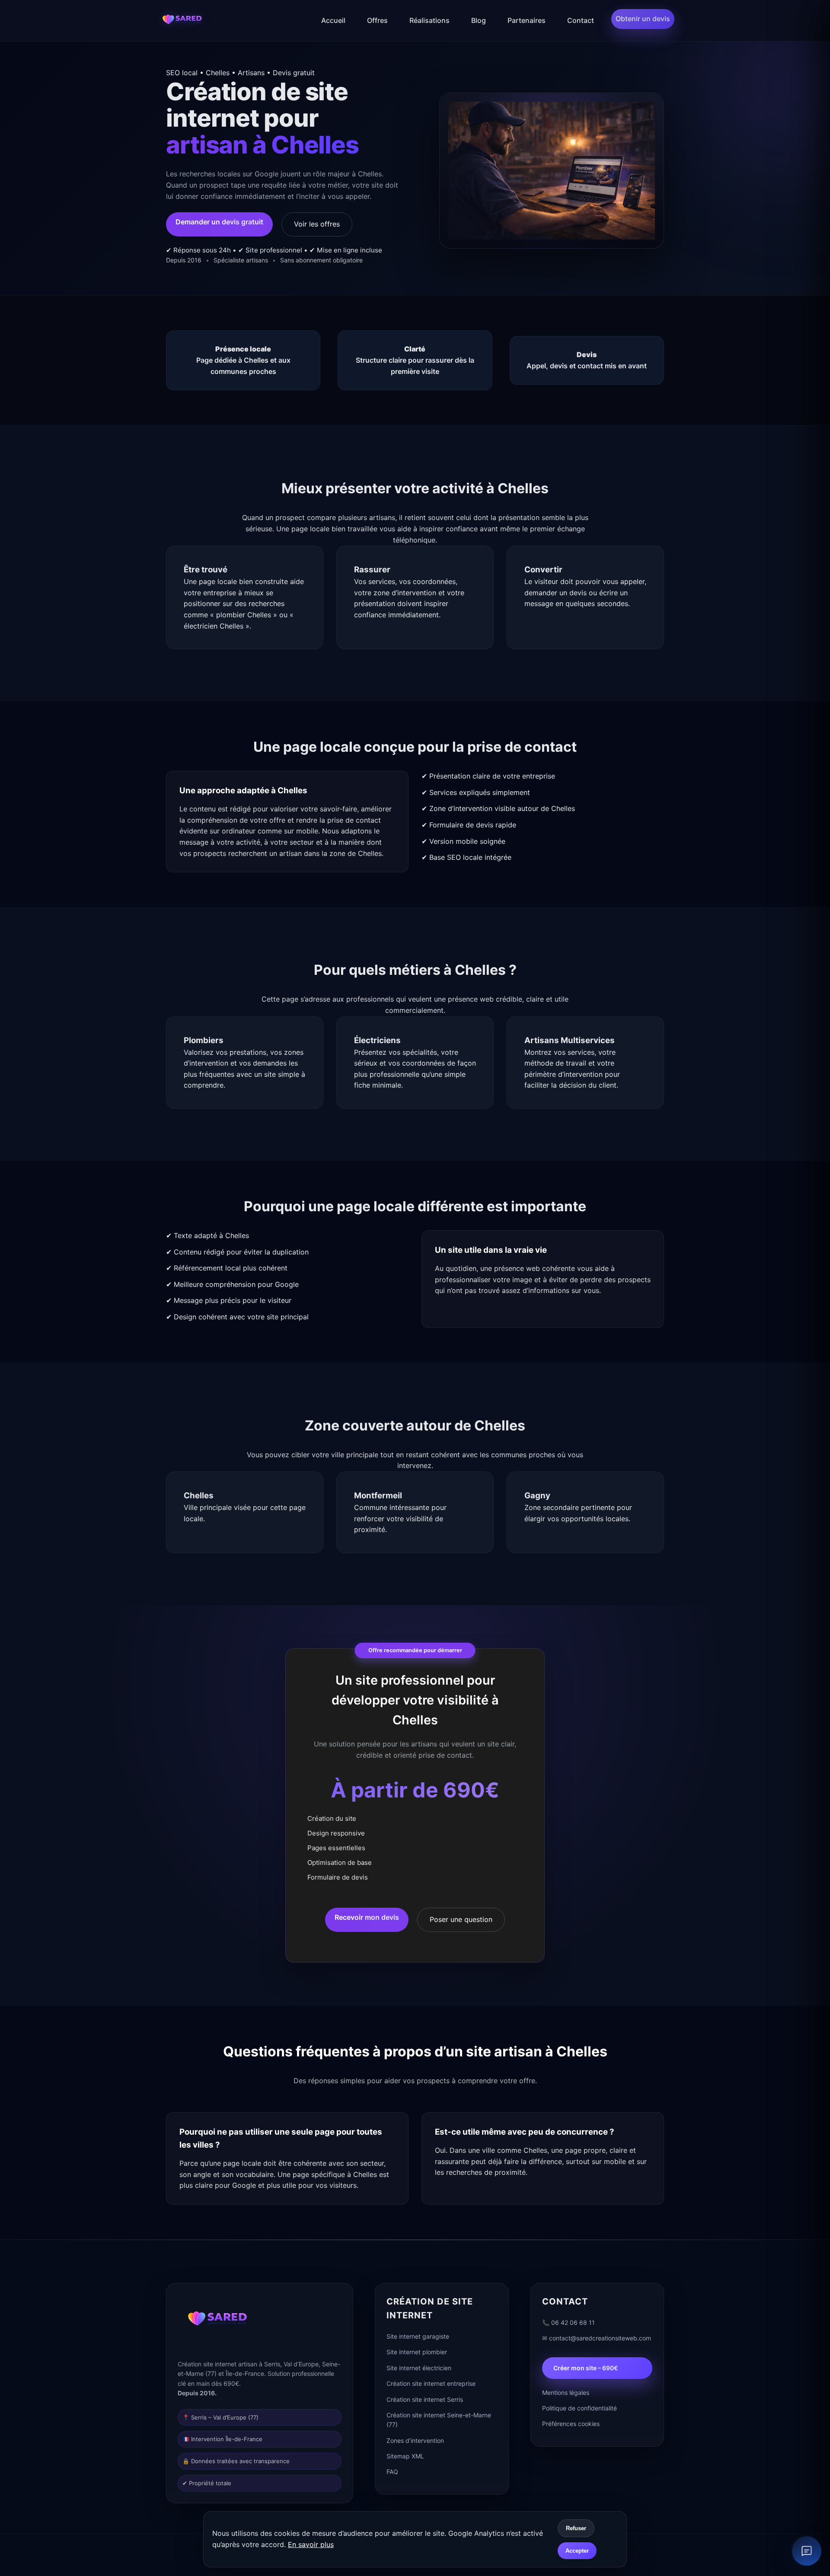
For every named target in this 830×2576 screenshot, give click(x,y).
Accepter (577, 2551)
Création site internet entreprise (431, 2383)
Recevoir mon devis (367, 1917)
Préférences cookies (571, 2424)
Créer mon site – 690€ (586, 2368)
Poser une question (461, 1919)
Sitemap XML (405, 2456)
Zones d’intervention (415, 2440)
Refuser (576, 2528)
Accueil (333, 20)
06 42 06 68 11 (573, 2322)
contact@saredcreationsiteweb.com (600, 2338)
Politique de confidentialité (579, 2408)
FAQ (392, 2472)
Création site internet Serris (425, 2399)
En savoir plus (311, 2544)
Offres (377, 20)
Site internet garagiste (418, 2336)
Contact (581, 20)
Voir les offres (317, 224)
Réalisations (429, 20)
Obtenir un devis (643, 19)
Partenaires (527, 20)
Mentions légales (566, 2392)
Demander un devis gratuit (219, 222)
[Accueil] (182, 21)
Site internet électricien (419, 2368)
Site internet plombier (417, 2352)
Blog (479, 20)
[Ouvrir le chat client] (807, 2551)
